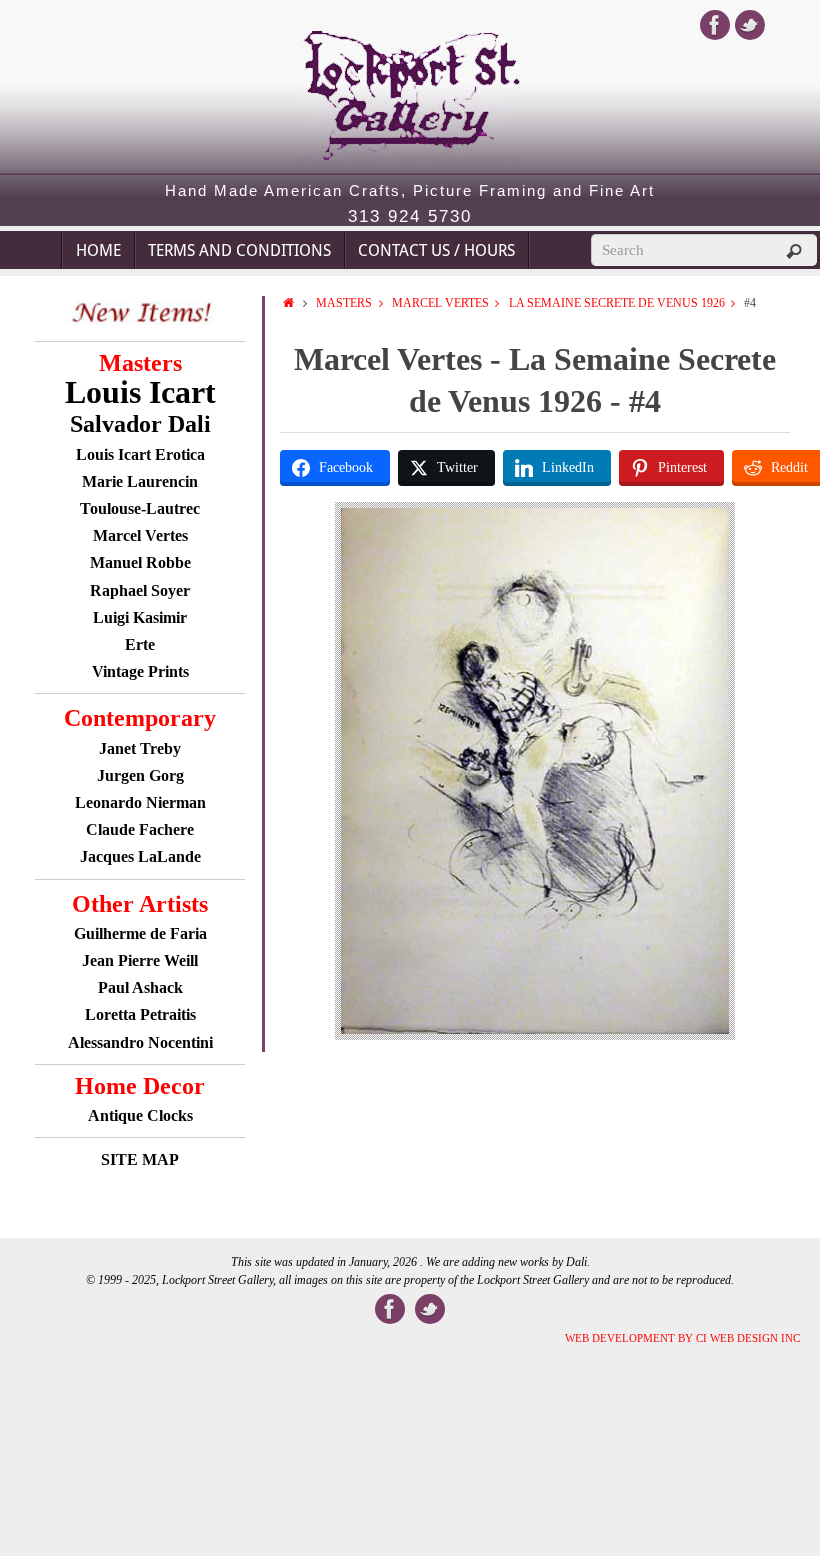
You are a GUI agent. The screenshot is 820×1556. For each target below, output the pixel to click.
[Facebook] (715, 25)
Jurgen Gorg (140, 775)
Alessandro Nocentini (140, 1042)
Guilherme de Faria (140, 933)
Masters (344, 303)
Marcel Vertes (440, 303)
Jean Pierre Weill (140, 960)
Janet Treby (140, 748)
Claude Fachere (140, 829)
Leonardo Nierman (140, 802)
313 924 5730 (410, 217)
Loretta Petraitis (140, 1014)
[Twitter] (750, 25)
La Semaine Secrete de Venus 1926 (617, 303)
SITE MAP (140, 1159)
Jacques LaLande (140, 856)
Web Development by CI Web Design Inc (682, 1338)
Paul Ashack (140, 987)
